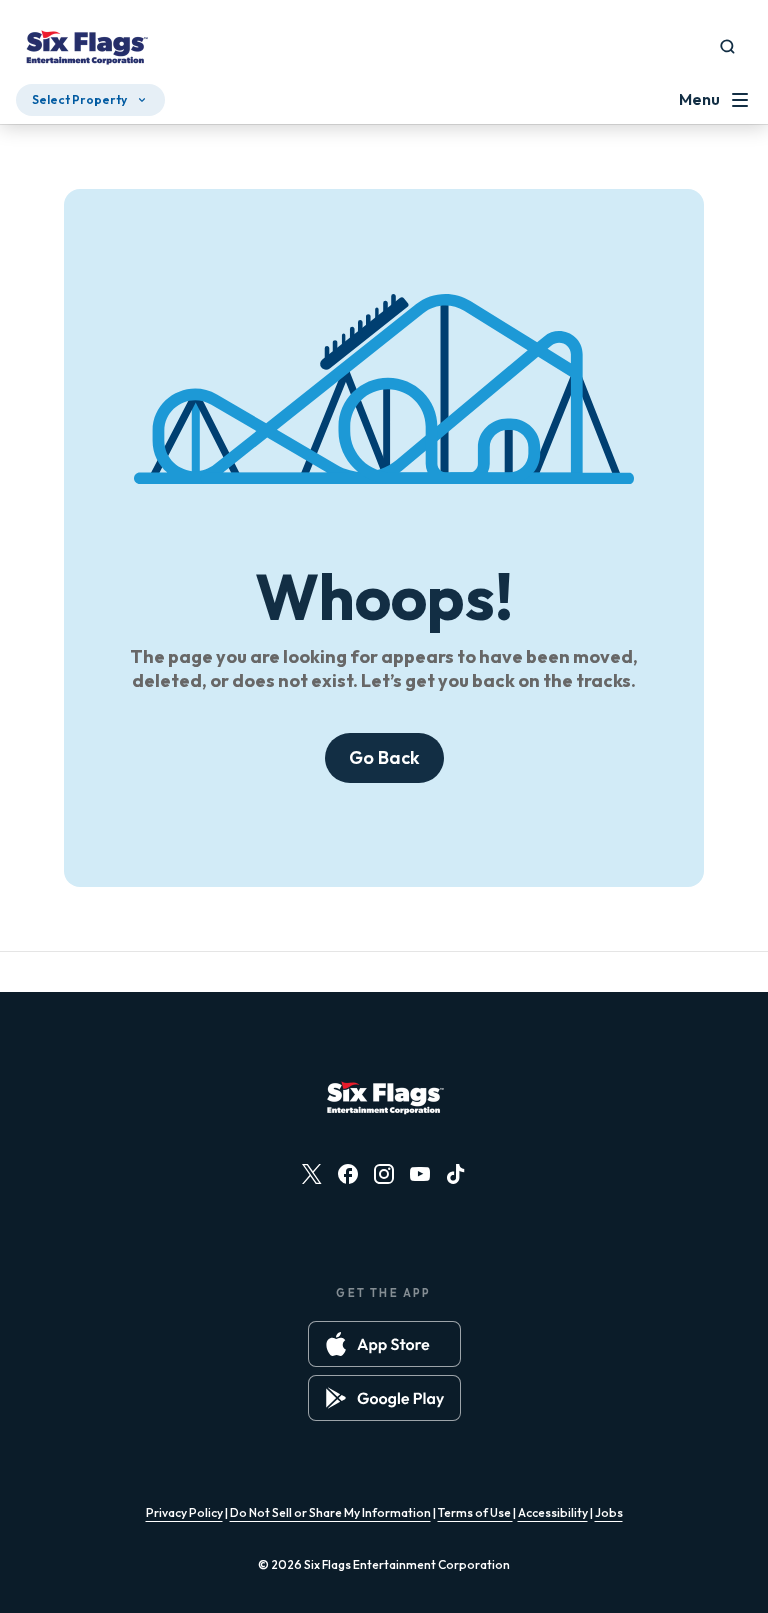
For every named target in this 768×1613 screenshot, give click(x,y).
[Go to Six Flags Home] (86, 50)
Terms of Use (475, 1512)
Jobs (609, 1512)
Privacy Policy (184, 1512)
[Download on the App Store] (384, 1344)
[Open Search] (727, 46)
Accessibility (553, 1512)
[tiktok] (456, 1174)
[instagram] (384, 1174)
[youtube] (420, 1174)
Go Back (384, 757)
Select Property (79, 99)
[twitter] (312, 1174)
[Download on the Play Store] (384, 1398)
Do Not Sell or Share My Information (330, 1512)
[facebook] (348, 1174)
